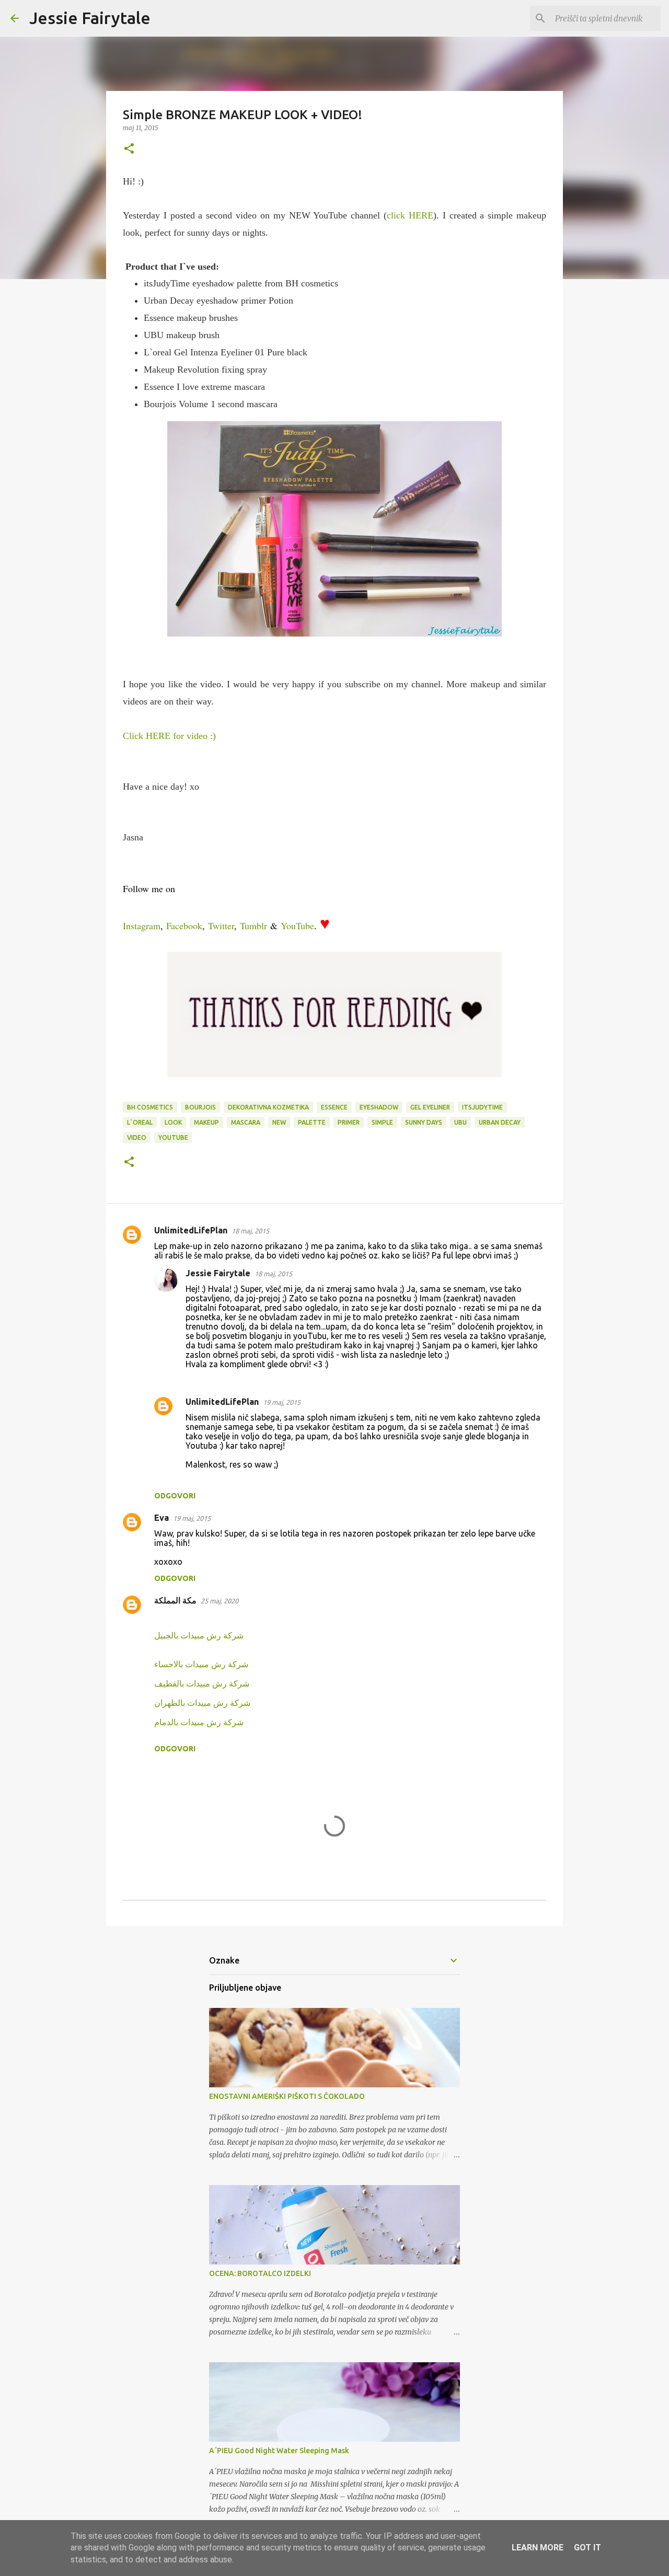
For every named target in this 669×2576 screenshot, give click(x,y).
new (279, 1122)
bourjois (200, 1107)
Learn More (538, 2548)
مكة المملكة (175, 1600)
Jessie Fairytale (90, 18)
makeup (206, 1122)
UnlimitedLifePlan (191, 1230)
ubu (460, 1122)
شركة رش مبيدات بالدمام (199, 1722)
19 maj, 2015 (282, 1402)
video (137, 1137)
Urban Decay (500, 1122)
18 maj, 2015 (250, 1231)
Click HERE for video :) (169, 736)
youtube (173, 1137)
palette (312, 1122)
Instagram (142, 926)
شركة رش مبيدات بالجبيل (199, 1635)
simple (382, 1122)
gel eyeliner (430, 1107)
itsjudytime (482, 1107)
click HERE (410, 215)
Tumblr (253, 926)
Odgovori (175, 1496)
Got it (587, 2548)
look (173, 1122)
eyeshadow (379, 1107)
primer (349, 1122)
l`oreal (140, 1122)
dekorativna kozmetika (268, 1107)
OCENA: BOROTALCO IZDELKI (260, 2273)
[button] (129, 149)
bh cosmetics (150, 1107)
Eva (162, 1518)
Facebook (184, 926)
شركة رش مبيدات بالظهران (202, 1703)
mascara (246, 1122)
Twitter (221, 926)
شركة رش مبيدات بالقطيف (202, 1683)
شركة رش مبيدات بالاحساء (201, 1664)
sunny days (424, 1122)
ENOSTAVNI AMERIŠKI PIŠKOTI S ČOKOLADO (287, 2096)
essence (334, 1107)
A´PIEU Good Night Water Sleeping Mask (279, 2451)
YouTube (297, 926)
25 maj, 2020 (220, 1601)
